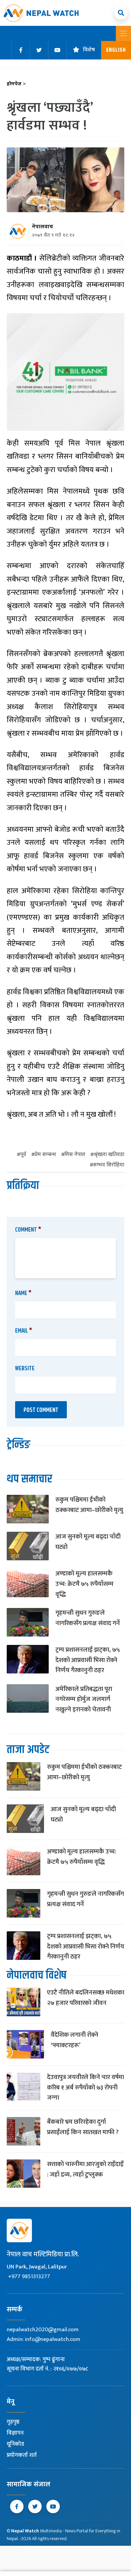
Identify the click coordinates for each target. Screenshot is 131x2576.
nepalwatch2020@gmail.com (43, 2330)
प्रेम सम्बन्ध (45, 1155)
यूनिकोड (15, 2444)
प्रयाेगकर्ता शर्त (22, 2455)
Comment (28, 1230)
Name (23, 1293)
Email (24, 1331)
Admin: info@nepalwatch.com (43, 2339)
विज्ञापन (15, 2433)
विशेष (89, 50)
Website (25, 1369)
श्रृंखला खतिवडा (109, 1155)
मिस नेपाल (75, 1155)
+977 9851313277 (29, 2276)
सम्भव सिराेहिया (109, 1165)
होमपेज (16, 84)
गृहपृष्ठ (13, 2422)
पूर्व (23, 1155)
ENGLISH (116, 50)
